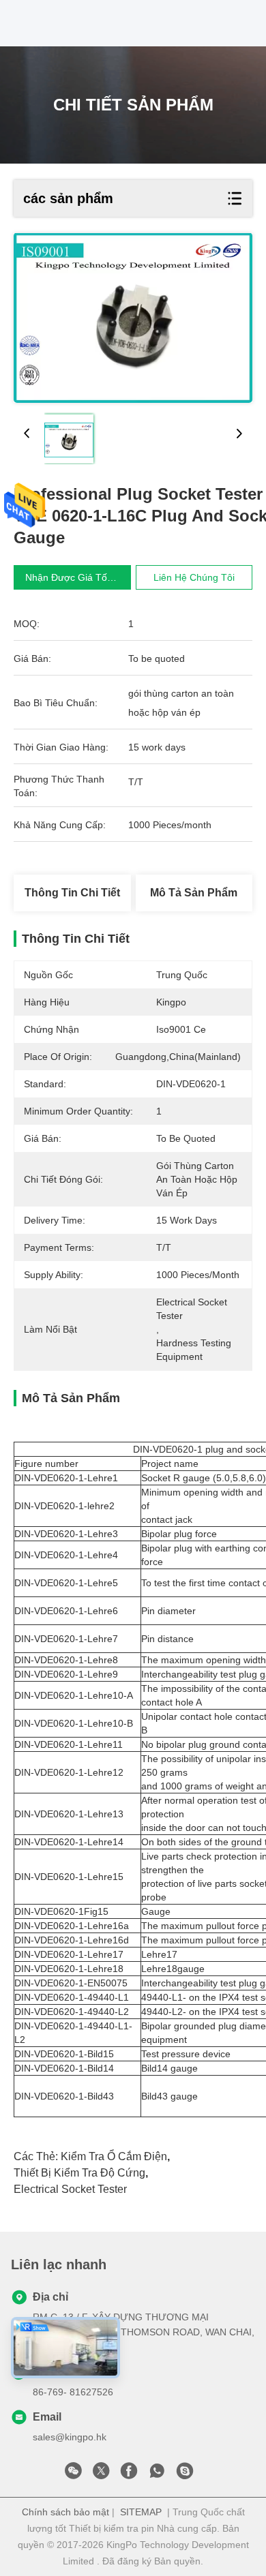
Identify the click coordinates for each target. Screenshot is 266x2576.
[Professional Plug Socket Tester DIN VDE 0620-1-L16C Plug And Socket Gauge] (133, 318)
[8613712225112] (157, 2474)
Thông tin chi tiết (72, 893)
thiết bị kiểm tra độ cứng (79, 2173)
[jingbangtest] (185, 2474)
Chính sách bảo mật (65, 2512)
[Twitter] (101, 2474)
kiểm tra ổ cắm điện (114, 2156)
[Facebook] (129, 2474)
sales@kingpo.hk (70, 2437)
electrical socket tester (70, 2189)
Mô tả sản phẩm (194, 893)
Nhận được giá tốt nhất (79, 577)
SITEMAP (141, 2512)
